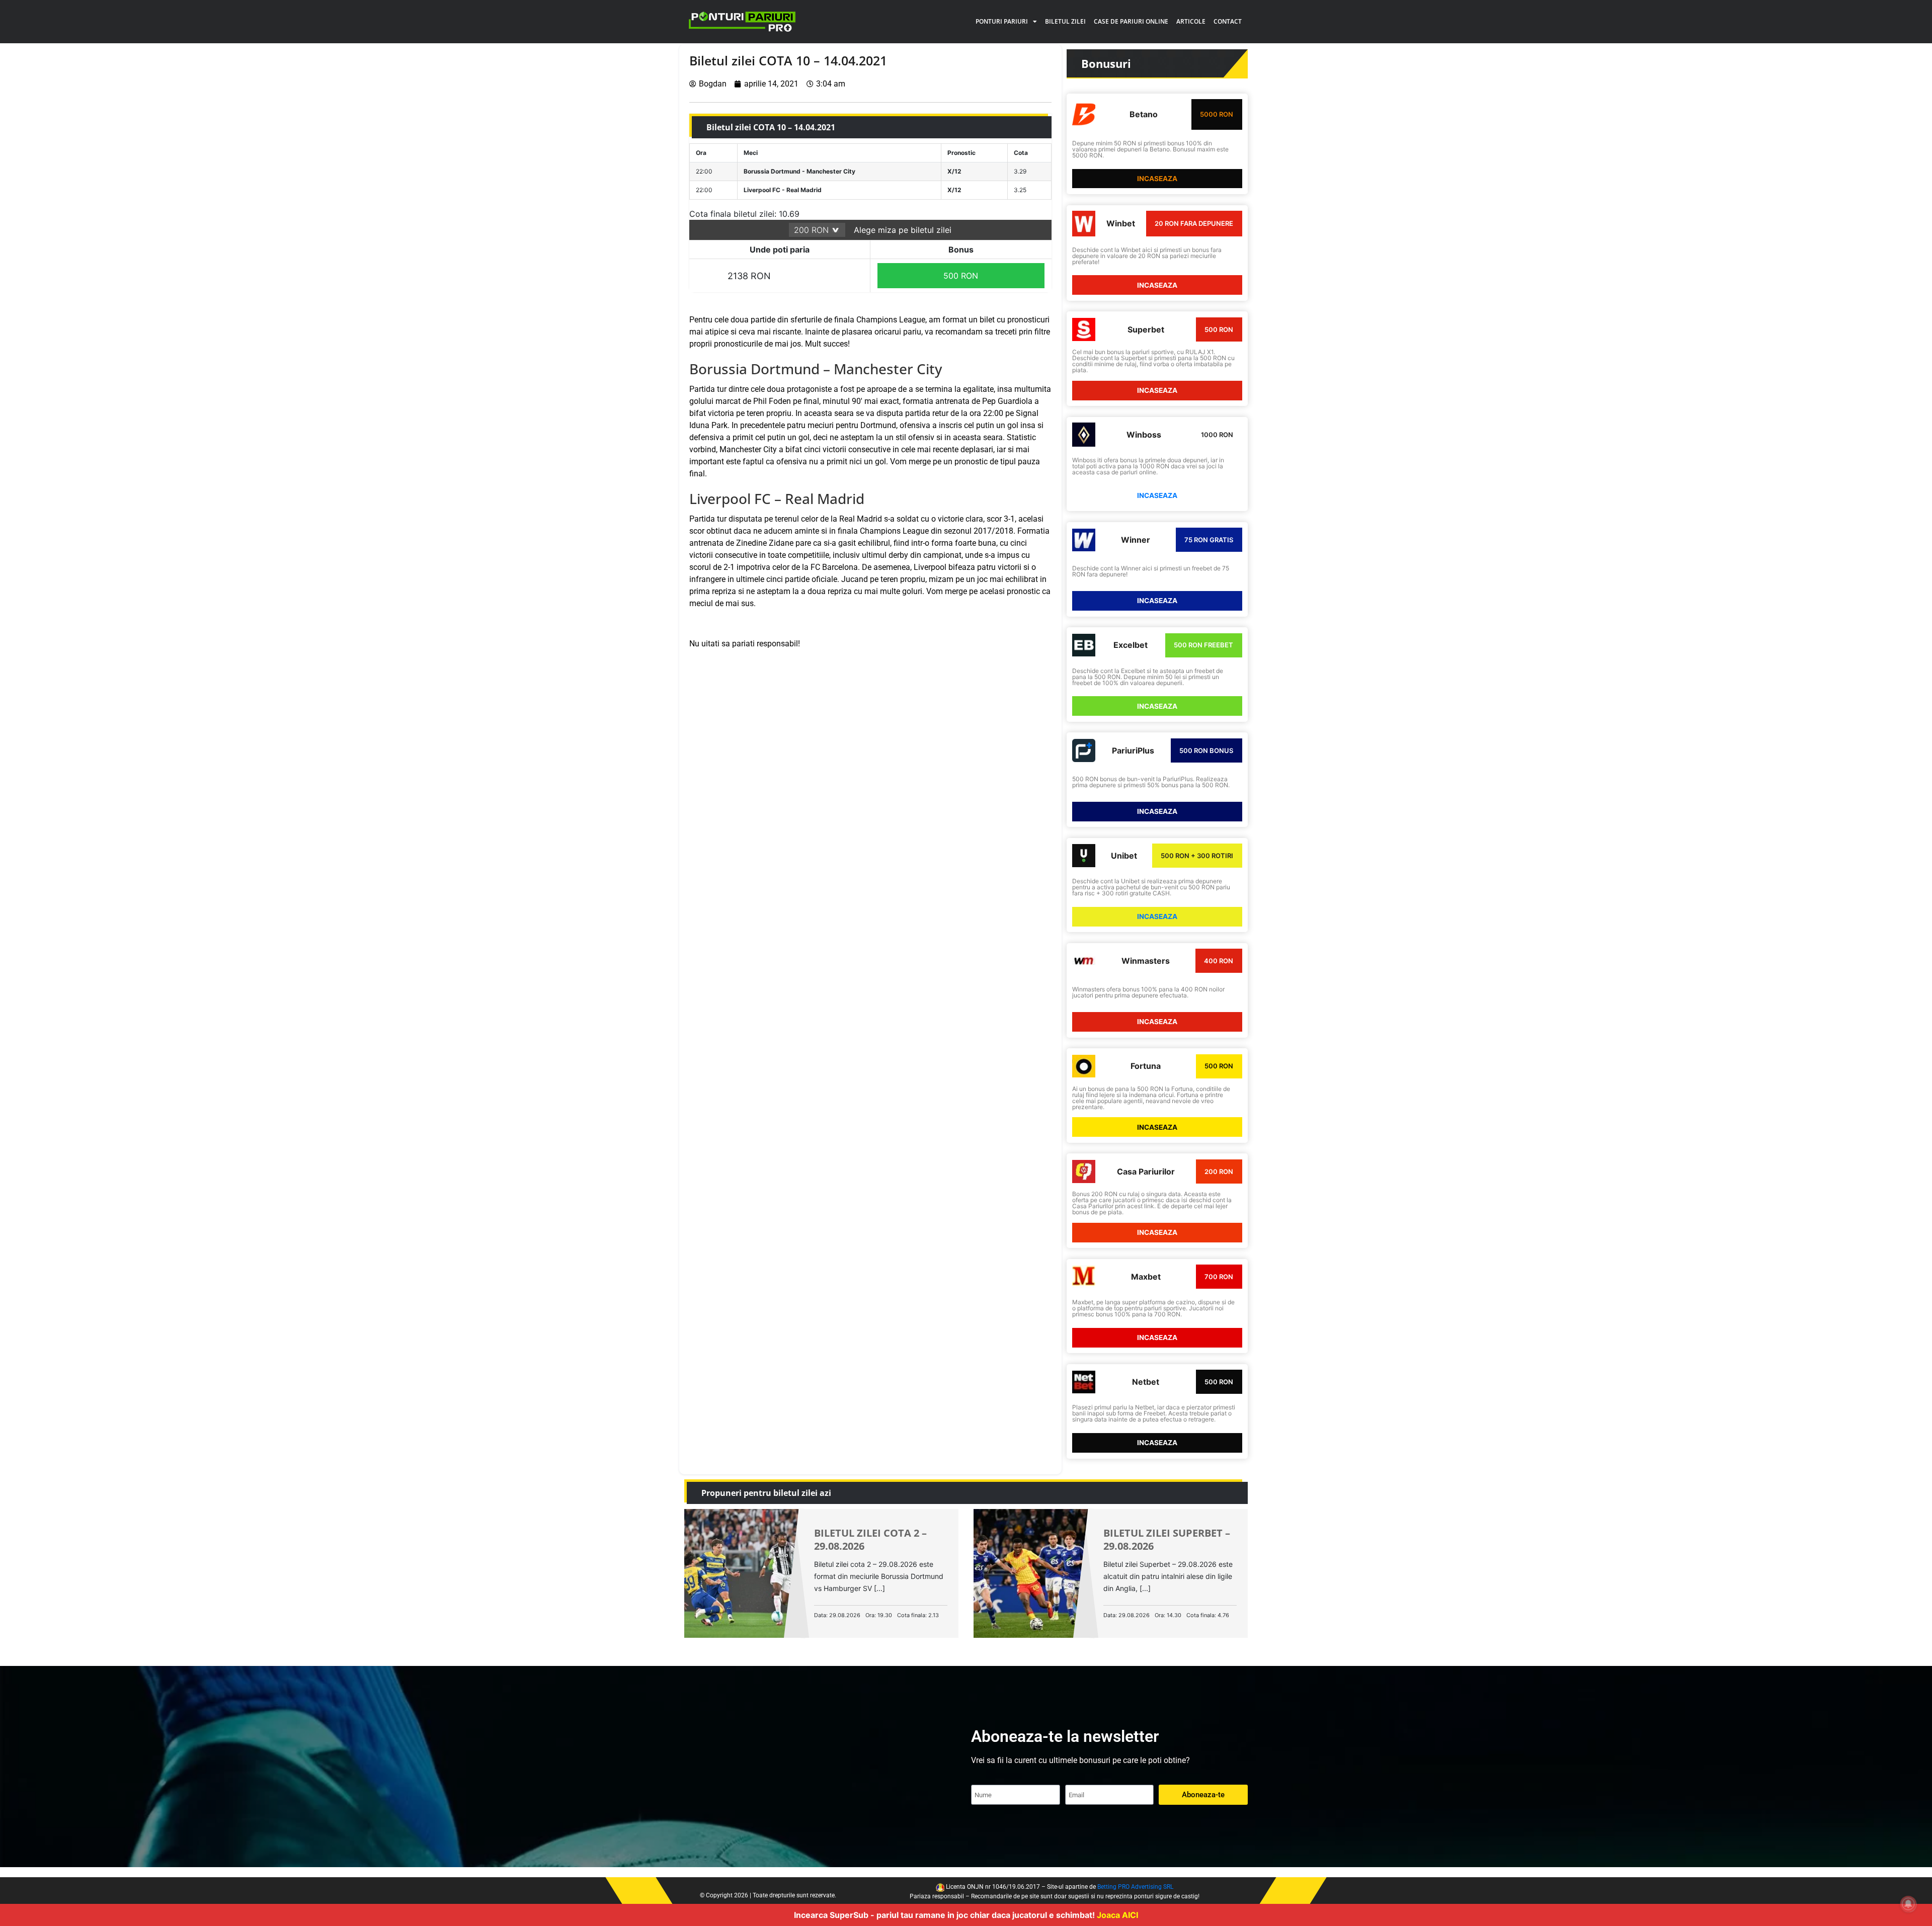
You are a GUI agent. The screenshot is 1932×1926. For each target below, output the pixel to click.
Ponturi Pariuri (1002, 21)
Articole (1191, 21)
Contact (1228, 21)
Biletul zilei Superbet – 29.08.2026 (1167, 1539)
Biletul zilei (1065, 21)
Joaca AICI (1117, 1915)
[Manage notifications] (1908, 1904)
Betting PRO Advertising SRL (1135, 1887)
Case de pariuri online (1131, 21)
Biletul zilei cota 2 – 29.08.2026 (870, 1539)
